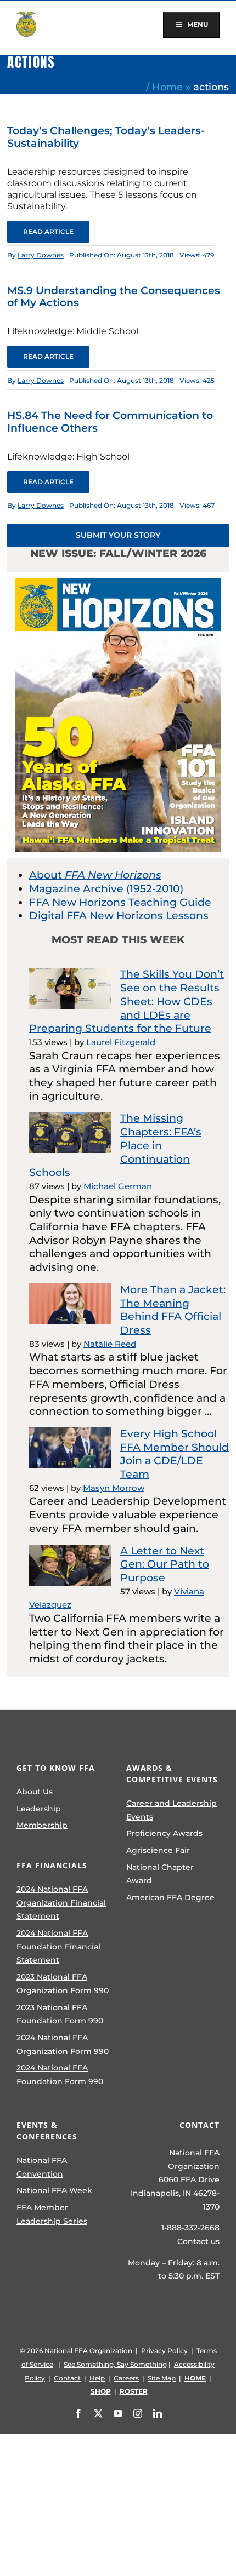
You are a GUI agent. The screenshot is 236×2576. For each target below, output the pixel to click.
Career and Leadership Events (172, 1810)
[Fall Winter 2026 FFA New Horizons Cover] (118, 577)
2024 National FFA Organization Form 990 (63, 2044)
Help (97, 2378)
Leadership (39, 1809)
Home (167, 87)
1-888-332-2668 (190, 2228)
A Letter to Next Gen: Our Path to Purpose (165, 1564)
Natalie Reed (110, 1344)
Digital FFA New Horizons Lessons (119, 916)
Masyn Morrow (114, 1488)
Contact (67, 2378)
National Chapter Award (160, 1874)
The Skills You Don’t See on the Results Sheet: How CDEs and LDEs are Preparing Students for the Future (127, 1001)
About (95, 875)
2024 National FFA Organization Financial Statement (61, 1903)
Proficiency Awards (164, 1833)
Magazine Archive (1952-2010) (106, 889)
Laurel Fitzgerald (121, 1042)
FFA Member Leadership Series (52, 2214)
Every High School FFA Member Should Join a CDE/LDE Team (175, 1454)
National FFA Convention (42, 2167)
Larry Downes (41, 255)
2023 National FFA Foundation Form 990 (60, 2014)
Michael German (118, 1186)
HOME (195, 2378)
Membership (42, 1825)
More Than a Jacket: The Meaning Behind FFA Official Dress (173, 1310)
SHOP (101, 2391)
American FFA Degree (170, 1897)
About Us (35, 1792)
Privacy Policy (164, 2351)
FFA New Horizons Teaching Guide (120, 902)
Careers (126, 2378)
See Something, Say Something (115, 2364)
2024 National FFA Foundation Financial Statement (58, 1946)
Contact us (198, 2241)
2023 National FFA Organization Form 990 (63, 1984)
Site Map (162, 2378)
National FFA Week (54, 2190)
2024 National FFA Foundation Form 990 (60, 2075)
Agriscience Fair (158, 1850)
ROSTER (134, 2391)
